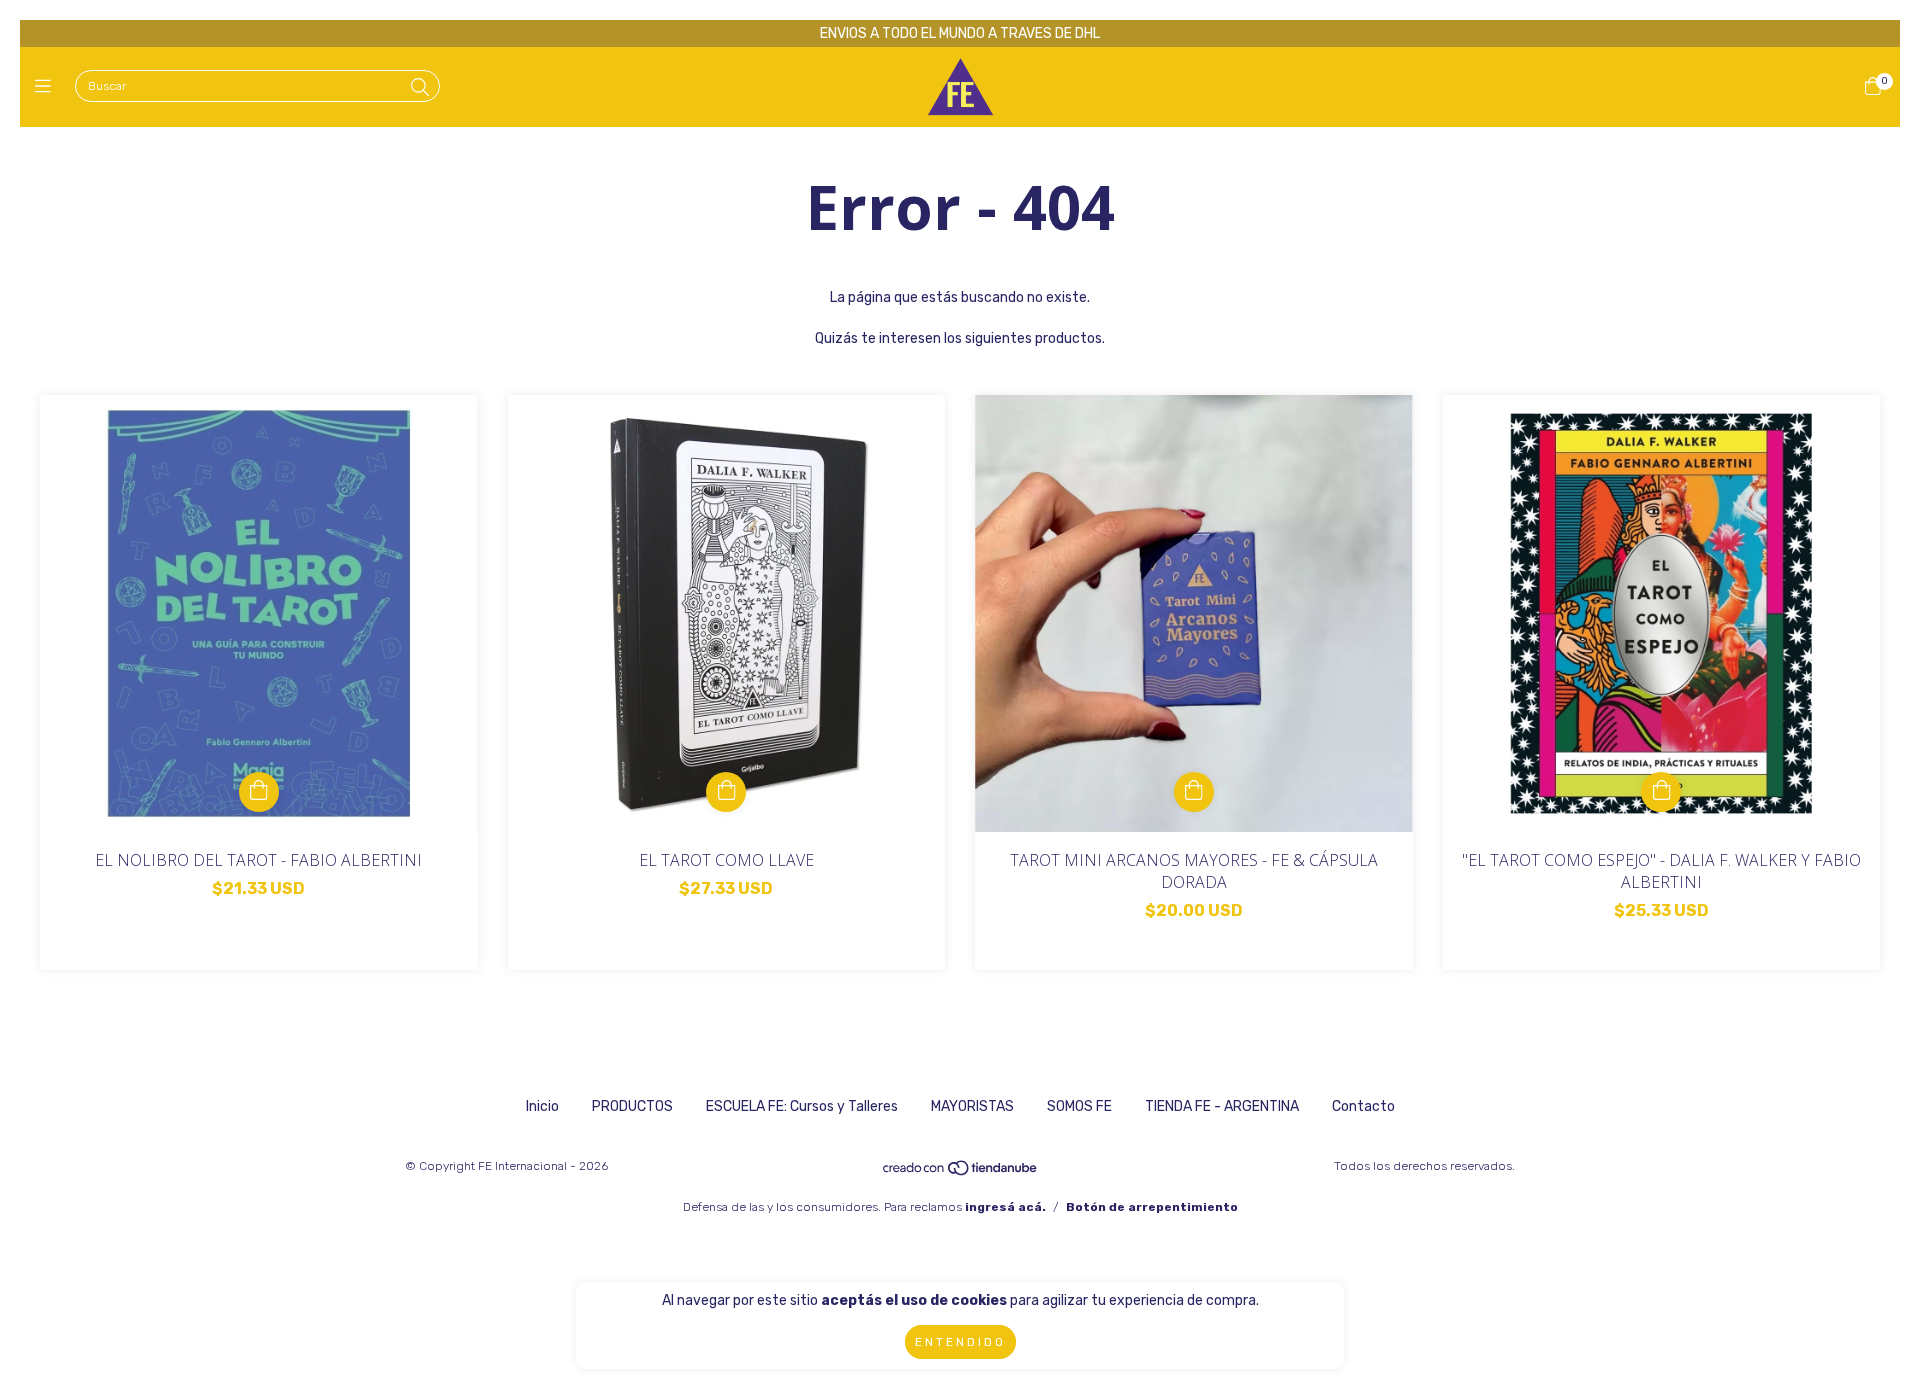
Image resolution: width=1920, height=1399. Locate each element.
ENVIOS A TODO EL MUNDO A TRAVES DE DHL (960, 33)
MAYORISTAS (972, 1106)
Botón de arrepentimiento (1152, 1207)
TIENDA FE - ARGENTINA (1222, 1106)
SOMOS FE (1079, 1106)
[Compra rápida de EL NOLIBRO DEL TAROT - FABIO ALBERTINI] (259, 792)
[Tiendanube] (961, 1173)
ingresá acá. (1005, 1207)
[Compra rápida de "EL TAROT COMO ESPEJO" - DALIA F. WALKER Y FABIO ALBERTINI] (1661, 792)
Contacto (1363, 1106)
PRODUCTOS (632, 1106)
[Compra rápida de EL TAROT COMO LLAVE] (726, 792)
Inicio (542, 1106)
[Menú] (47, 87)
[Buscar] (420, 88)
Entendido (960, 1342)
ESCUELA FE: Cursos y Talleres (802, 1106)
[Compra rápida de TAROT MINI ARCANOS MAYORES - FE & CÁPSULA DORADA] (1194, 792)
